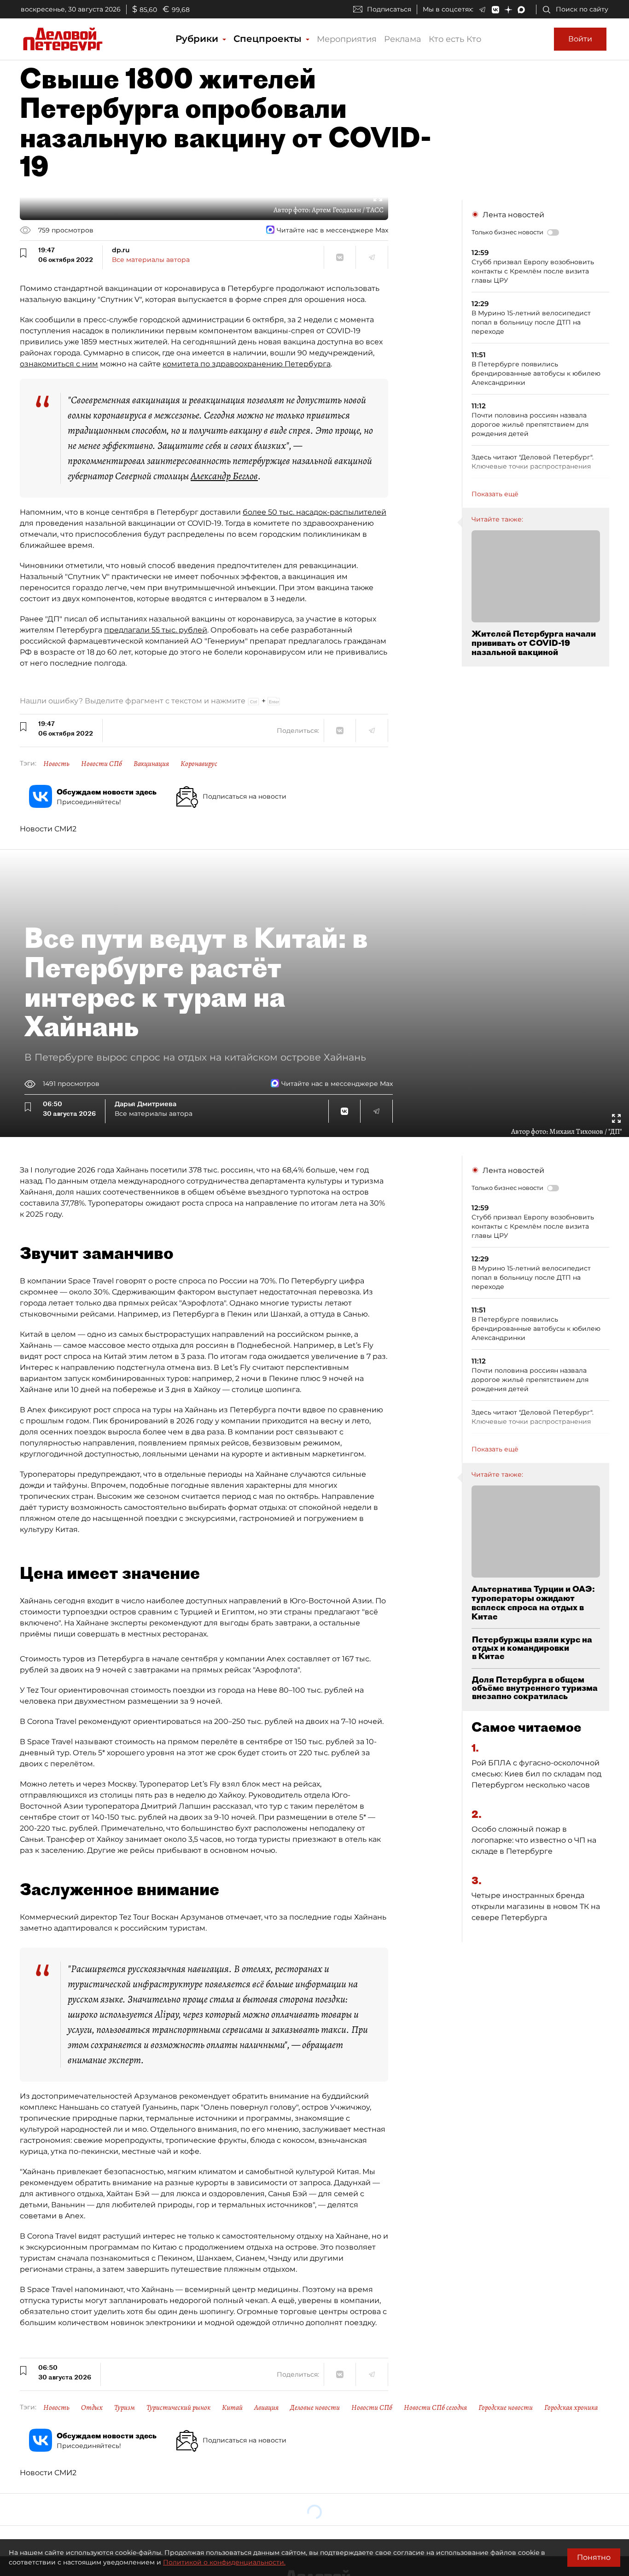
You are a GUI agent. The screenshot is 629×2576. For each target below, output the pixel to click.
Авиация (266, 2408)
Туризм (125, 2408)
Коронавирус (199, 764)
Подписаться (389, 9)
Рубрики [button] (198, 39)
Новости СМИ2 (48, 829)
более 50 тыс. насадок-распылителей (314, 512)
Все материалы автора (151, 260)
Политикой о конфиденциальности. (224, 2562)
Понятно (594, 2557)
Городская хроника (571, 2408)
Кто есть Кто (455, 39)
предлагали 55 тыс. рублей (156, 630)
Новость (56, 764)
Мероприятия (347, 39)
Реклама (403, 39)
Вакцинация (151, 764)
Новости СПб (102, 764)
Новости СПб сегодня (435, 2408)
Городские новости (506, 2408)
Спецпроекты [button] (269, 39)
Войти (580, 39)
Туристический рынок (178, 2408)
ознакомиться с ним (59, 364)
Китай (232, 2408)
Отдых (92, 2408)
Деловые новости (315, 2408)
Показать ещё (495, 494)
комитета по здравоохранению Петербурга (247, 364)
